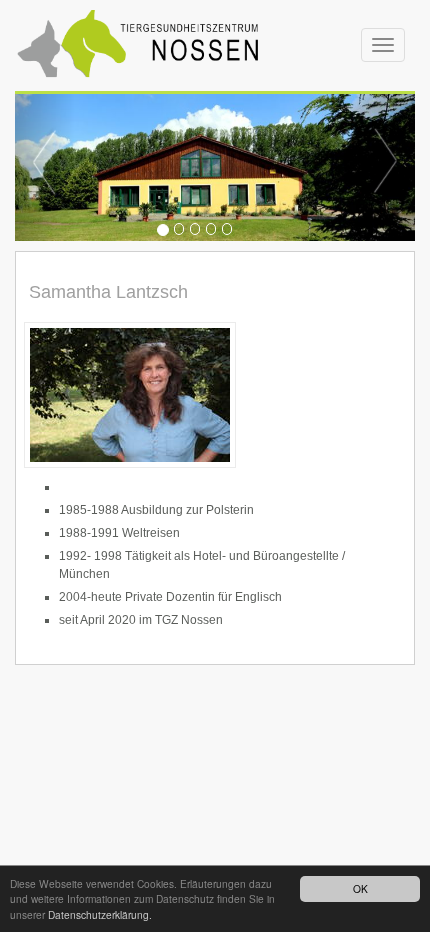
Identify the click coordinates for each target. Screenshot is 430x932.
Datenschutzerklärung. (100, 914)
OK (360, 888)
